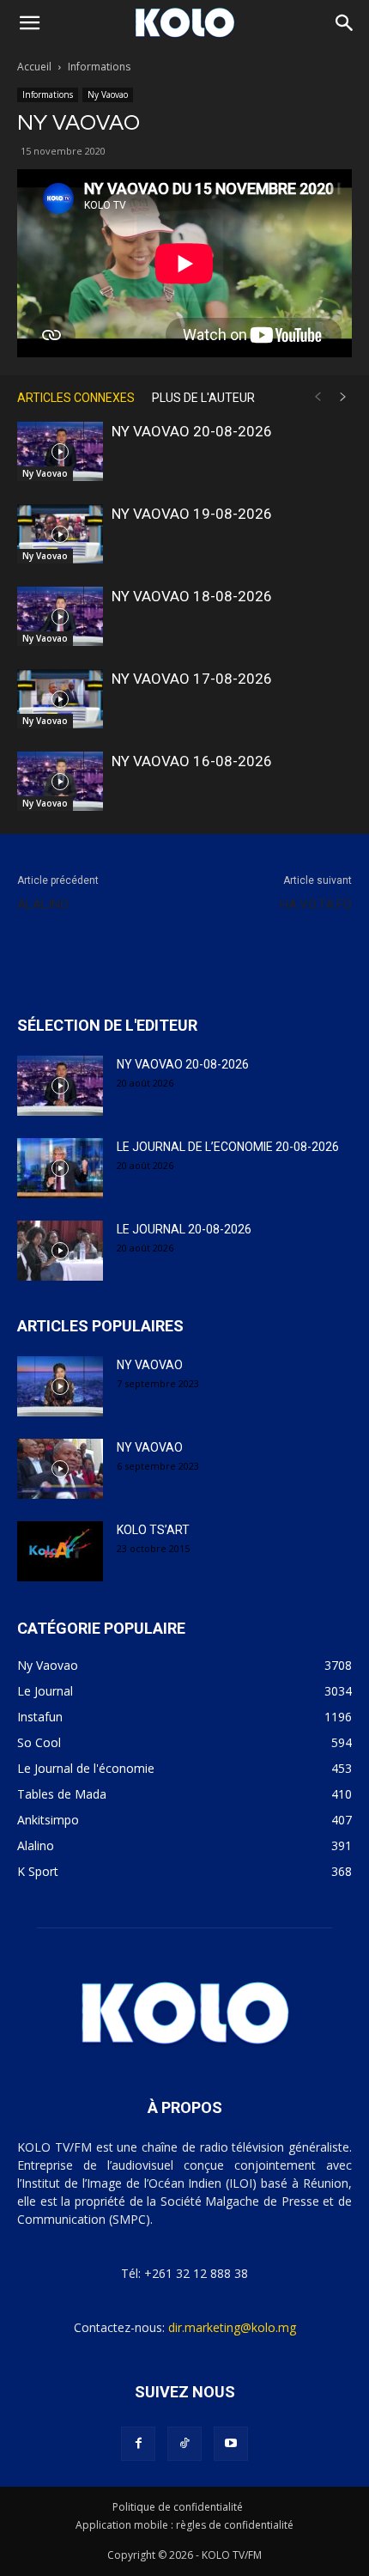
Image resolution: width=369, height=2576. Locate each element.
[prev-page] (318, 397)
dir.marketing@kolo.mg (232, 2327)
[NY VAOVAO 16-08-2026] (60, 781)
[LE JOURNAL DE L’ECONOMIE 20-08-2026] (60, 1168)
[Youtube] (231, 2444)
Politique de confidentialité (178, 2507)
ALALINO (43, 904)
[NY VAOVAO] (60, 1386)
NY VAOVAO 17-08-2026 (192, 679)
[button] (29, 23)
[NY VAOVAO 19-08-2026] (60, 534)
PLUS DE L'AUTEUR (203, 398)
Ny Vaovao (108, 94)
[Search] (345, 23)
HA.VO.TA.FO (316, 904)
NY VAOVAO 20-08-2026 (192, 431)
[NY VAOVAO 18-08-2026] (60, 616)
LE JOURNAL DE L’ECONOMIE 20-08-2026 (228, 1147)
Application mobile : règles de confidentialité (184, 2525)
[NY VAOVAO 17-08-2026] (60, 699)
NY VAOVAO (150, 1365)
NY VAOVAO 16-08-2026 (192, 761)
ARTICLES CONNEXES (76, 398)
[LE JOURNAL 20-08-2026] (60, 1251)
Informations (99, 67)
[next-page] (343, 397)
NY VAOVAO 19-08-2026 (192, 514)
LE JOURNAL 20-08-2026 (184, 1229)
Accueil (34, 67)
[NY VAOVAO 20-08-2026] (60, 451)
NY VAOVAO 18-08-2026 (192, 596)
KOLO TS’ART (153, 1530)
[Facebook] (138, 2444)
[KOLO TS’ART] (60, 1551)
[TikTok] (184, 2444)
